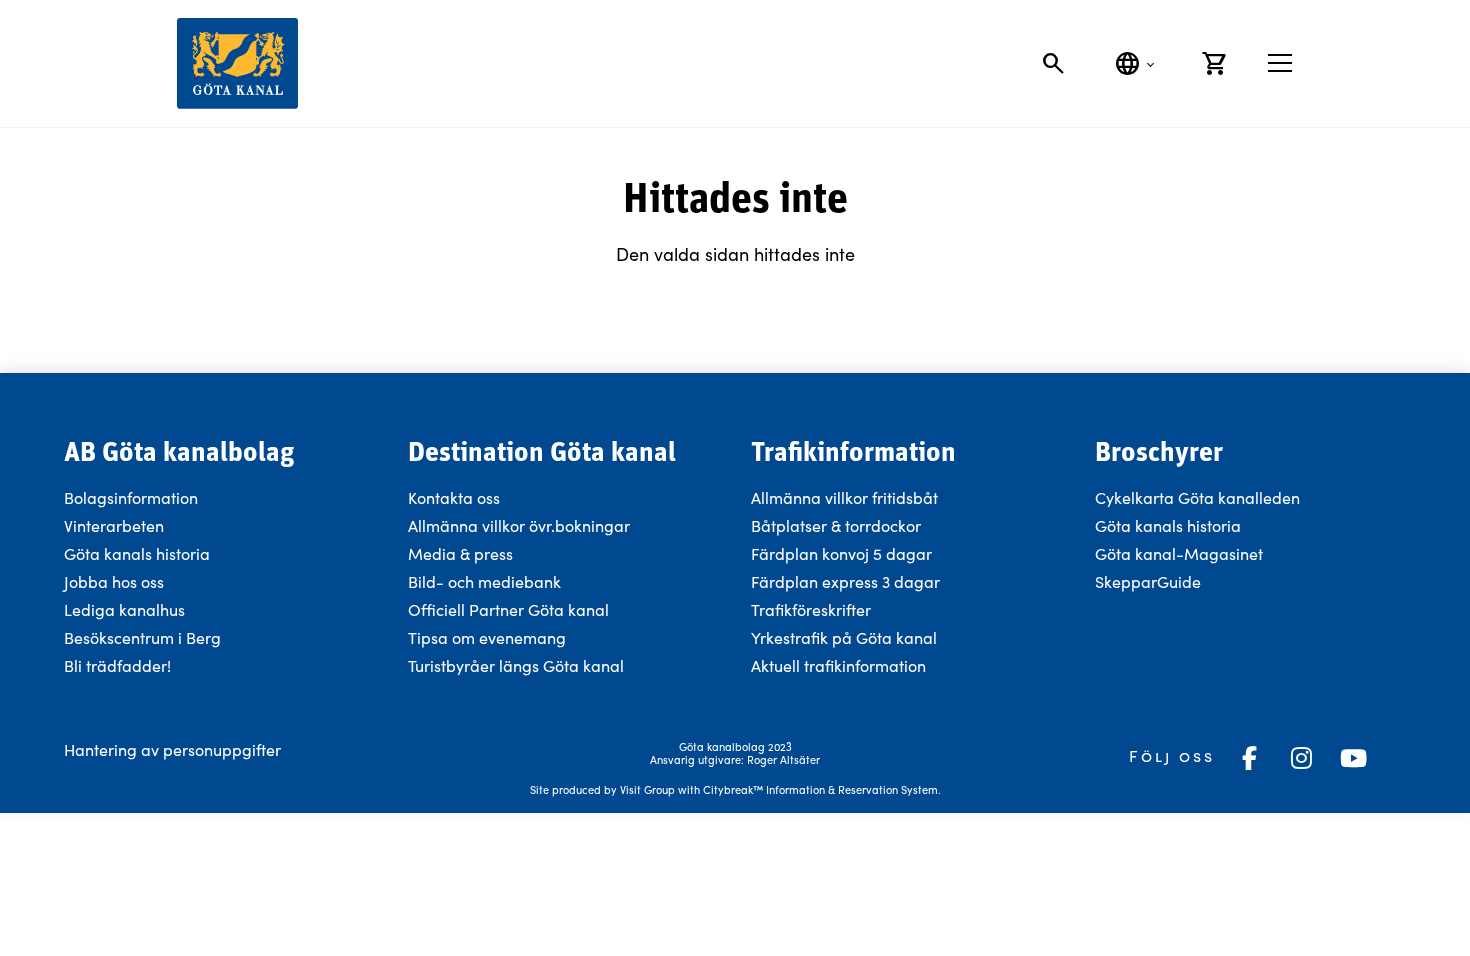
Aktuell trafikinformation (840, 665)
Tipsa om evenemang (487, 637)
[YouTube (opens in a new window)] (1353, 758)
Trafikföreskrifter (811, 609)
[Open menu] (1280, 63)
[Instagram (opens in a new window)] (1301, 758)
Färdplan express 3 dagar (845, 581)
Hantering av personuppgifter (172, 749)
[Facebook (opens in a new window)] (1249, 758)
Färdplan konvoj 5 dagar (841, 553)
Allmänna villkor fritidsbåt (844, 497)
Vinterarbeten (114, 525)
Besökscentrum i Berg (142, 637)
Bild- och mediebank (484, 581)
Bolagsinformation (131, 497)
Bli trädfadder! (117, 665)
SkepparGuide (1148, 581)
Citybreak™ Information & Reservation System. (822, 789)
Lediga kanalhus (124, 609)
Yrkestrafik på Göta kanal (844, 637)
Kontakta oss (454, 497)
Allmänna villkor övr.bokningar (519, 525)
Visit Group (647, 789)
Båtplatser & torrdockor (836, 525)
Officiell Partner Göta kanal (508, 609)
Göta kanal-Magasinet (1179, 553)
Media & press (460, 553)
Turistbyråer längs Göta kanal (516, 665)
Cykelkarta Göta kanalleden (1197, 497)
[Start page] (237, 63)
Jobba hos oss (114, 581)
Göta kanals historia (137, 553)
